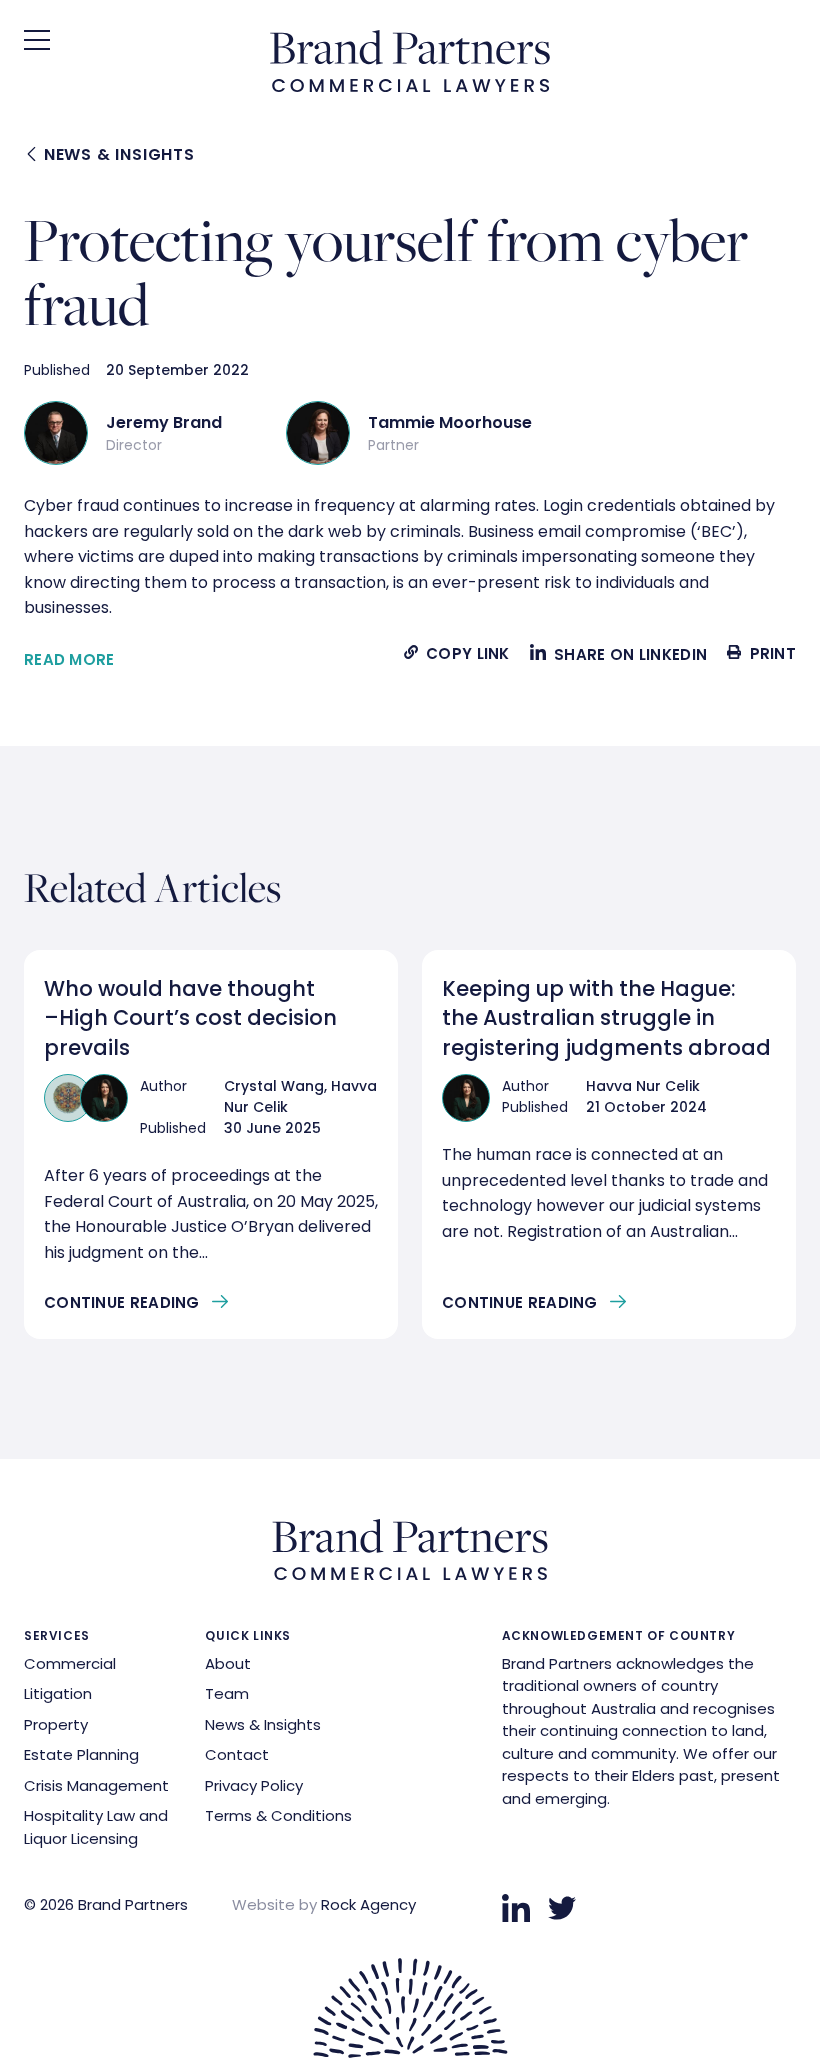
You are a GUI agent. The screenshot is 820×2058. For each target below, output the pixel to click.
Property (56, 1724)
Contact (237, 1754)
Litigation (58, 1693)
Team (227, 1693)
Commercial (70, 1663)
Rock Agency (368, 1904)
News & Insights (117, 155)
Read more (69, 659)
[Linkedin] (516, 1908)
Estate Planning (81, 1754)
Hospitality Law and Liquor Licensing (96, 1827)
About (228, 1663)
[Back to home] (410, 86)
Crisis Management (96, 1785)
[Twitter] (562, 1908)
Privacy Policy (254, 1785)
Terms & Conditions (278, 1815)
